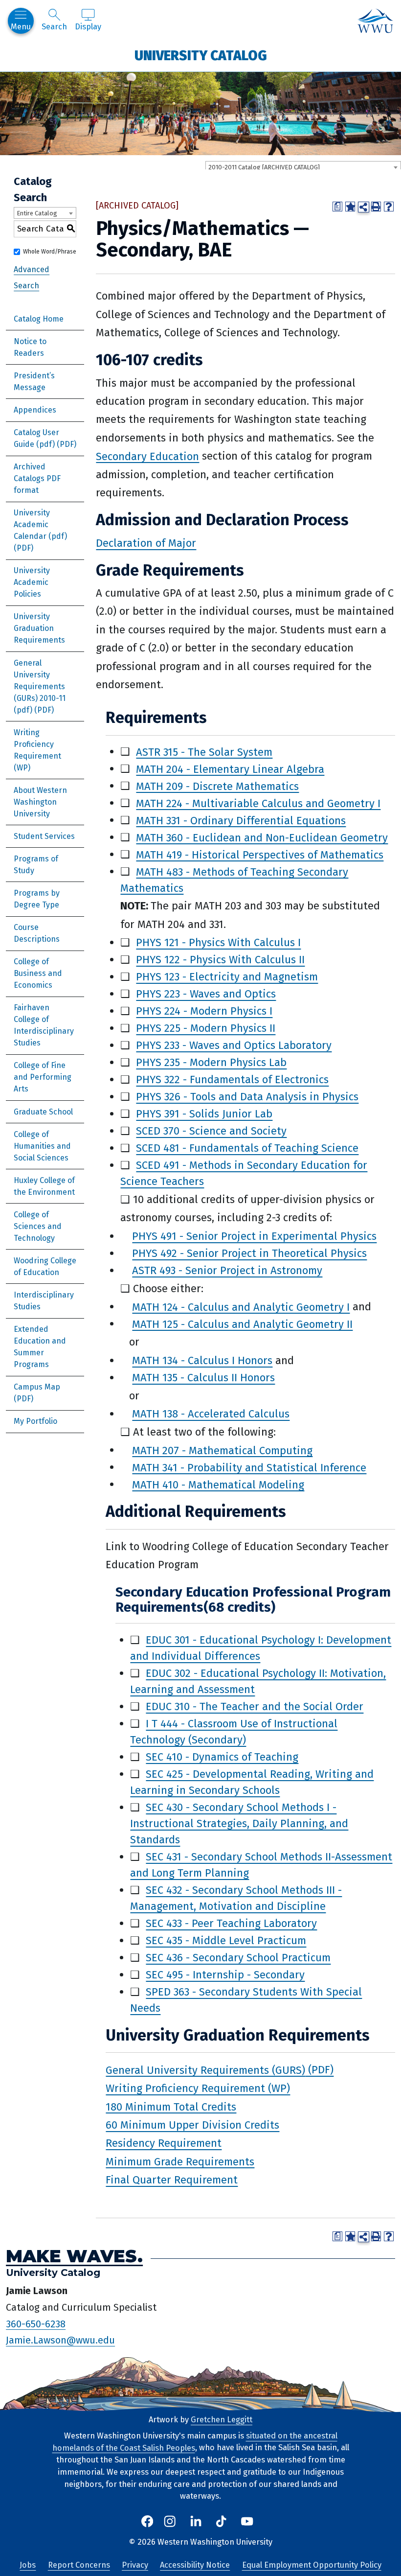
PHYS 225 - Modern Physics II (206, 1028)
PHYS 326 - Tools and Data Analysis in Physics (247, 1097)
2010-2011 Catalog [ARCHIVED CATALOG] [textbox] (264, 167)
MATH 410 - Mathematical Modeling (218, 1484)
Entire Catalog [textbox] (37, 213)
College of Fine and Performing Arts (43, 1077)
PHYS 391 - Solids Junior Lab (204, 1114)
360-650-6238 (36, 2323)
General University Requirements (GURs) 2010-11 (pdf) (40, 686)
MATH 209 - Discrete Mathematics (217, 786)
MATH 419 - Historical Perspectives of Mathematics (260, 854)
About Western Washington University (40, 802)
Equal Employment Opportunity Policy (312, 2565)
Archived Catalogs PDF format (37, 478)
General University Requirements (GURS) (205, 2070)
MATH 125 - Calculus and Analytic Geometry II (242, 1324)
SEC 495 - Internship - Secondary (225, 1975)
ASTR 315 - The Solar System (204, 752)
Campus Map (37, 1387)
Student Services (44, 836)
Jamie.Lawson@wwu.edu (60, 2340)
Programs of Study (36, 865)
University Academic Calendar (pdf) (40, 524)
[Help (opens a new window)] (389, 207)
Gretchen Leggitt (222, 2420)
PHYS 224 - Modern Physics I (204, 1011)
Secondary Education (147, 456)
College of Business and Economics (38, 973)
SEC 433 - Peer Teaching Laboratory (231, 1923)
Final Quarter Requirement (172, 2180)
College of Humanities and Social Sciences (42, 1146)
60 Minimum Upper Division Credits (192, 2125)
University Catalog (201, 55)
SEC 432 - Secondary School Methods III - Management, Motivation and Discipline (236, 1898)
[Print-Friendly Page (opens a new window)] (376, 207)
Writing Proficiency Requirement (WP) (37, 750)
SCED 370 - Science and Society (211, 1131)
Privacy (135, 2565)
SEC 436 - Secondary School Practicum (238, 1958)
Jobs (28, 2565)
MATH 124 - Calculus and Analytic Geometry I (241, 1307)
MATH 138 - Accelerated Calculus (211, 1414)
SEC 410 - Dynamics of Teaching (222, 1757)
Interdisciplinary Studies (44, 1301)
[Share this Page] (363, 207)
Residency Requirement (164, 2143)
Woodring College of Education (45, 1266)
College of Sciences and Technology (38, 1226)
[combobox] (303, 167)
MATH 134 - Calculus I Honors (202, 1360)
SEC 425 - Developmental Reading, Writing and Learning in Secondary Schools (252, 1782)
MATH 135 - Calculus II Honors (203, 1378)
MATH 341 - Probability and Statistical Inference (249, 1467)
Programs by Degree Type (37, 899)
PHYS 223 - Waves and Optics (206, 994)
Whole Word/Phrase (50, 252)
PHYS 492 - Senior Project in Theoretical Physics (249, 1253)
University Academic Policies (32, 582)
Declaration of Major (146, 543)
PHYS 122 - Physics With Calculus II (220, 960)
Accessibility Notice (195, 2565)
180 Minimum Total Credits (171, 2106)
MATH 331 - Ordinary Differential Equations (241, 820)
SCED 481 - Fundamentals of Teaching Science (247, 1148)
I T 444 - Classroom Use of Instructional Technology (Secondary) (234, 1732)
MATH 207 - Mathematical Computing (222, 1450)
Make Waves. (74, 2256)
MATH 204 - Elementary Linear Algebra (230, 769)
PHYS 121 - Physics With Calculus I (218, 942)
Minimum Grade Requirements (180, 2161)
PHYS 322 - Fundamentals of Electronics (232, 1079)
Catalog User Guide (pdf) (36, 438)
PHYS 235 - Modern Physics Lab (211, 1062)
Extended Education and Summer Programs (40, 1347)
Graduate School (43, 1112)
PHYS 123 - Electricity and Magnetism (227, 977)
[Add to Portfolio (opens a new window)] (350, 207)
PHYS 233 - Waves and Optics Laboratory (234, 1045)
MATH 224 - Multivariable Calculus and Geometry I (258, 803)
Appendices (35, 410)
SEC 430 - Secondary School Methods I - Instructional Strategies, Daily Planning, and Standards (239, 1823)
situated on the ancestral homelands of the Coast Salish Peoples (195, 2442)
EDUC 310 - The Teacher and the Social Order (255, 1706)
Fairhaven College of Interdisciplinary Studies (44, 1025)
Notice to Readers (30, 347)
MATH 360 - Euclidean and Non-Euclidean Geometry (262, 837)
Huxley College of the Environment (44, 1186)
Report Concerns (79, 2565)
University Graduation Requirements (39, 628)
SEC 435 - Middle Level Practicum (226, 1940)
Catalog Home (39, 319)
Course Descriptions (37, 933)
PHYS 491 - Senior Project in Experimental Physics (254, 1236)
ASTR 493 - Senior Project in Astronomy (227, 1270)
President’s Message (34, 382)
